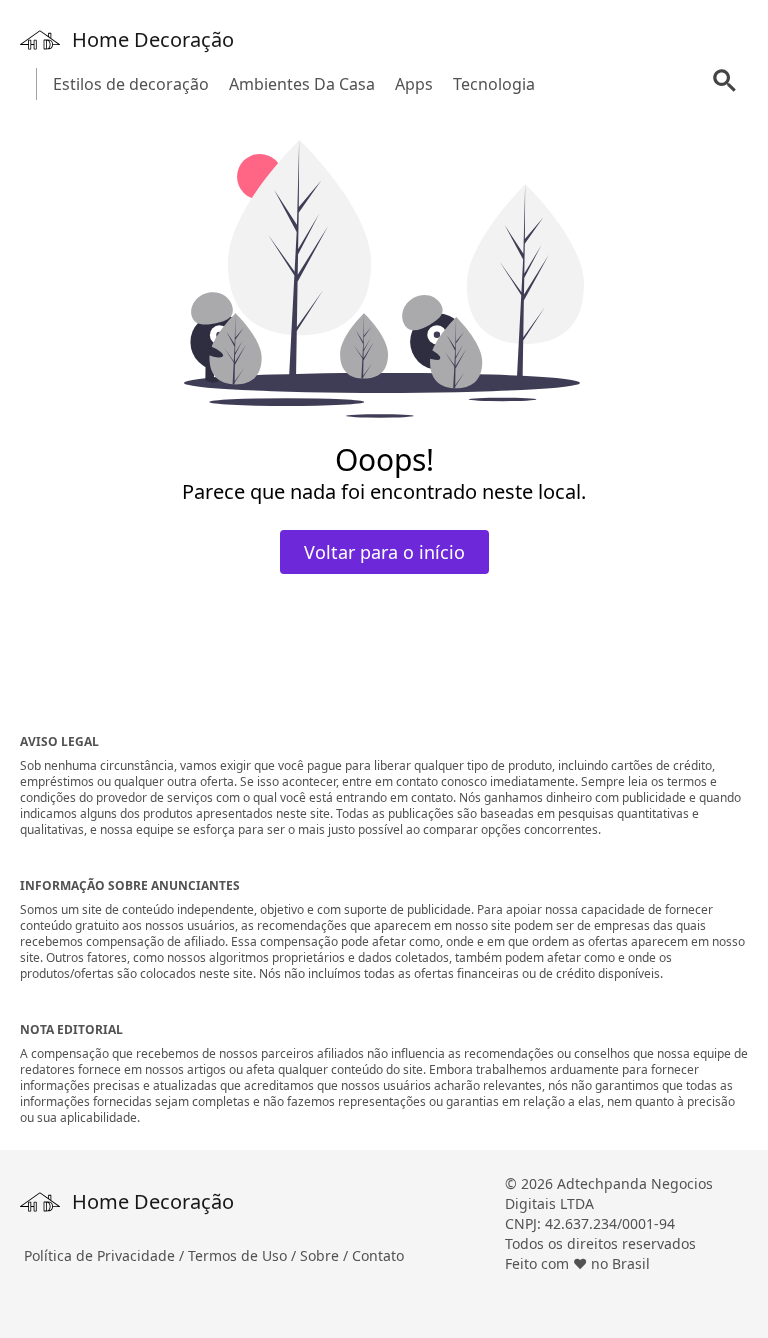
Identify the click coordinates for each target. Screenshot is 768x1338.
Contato (378, 1255)
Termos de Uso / (244, 1255)
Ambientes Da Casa (302, 84)
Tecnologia (494, 84)
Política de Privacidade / (106, 1255)
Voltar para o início (384, 552)
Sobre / (326, 1255)
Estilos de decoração (131, 84)
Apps (414, 84)
